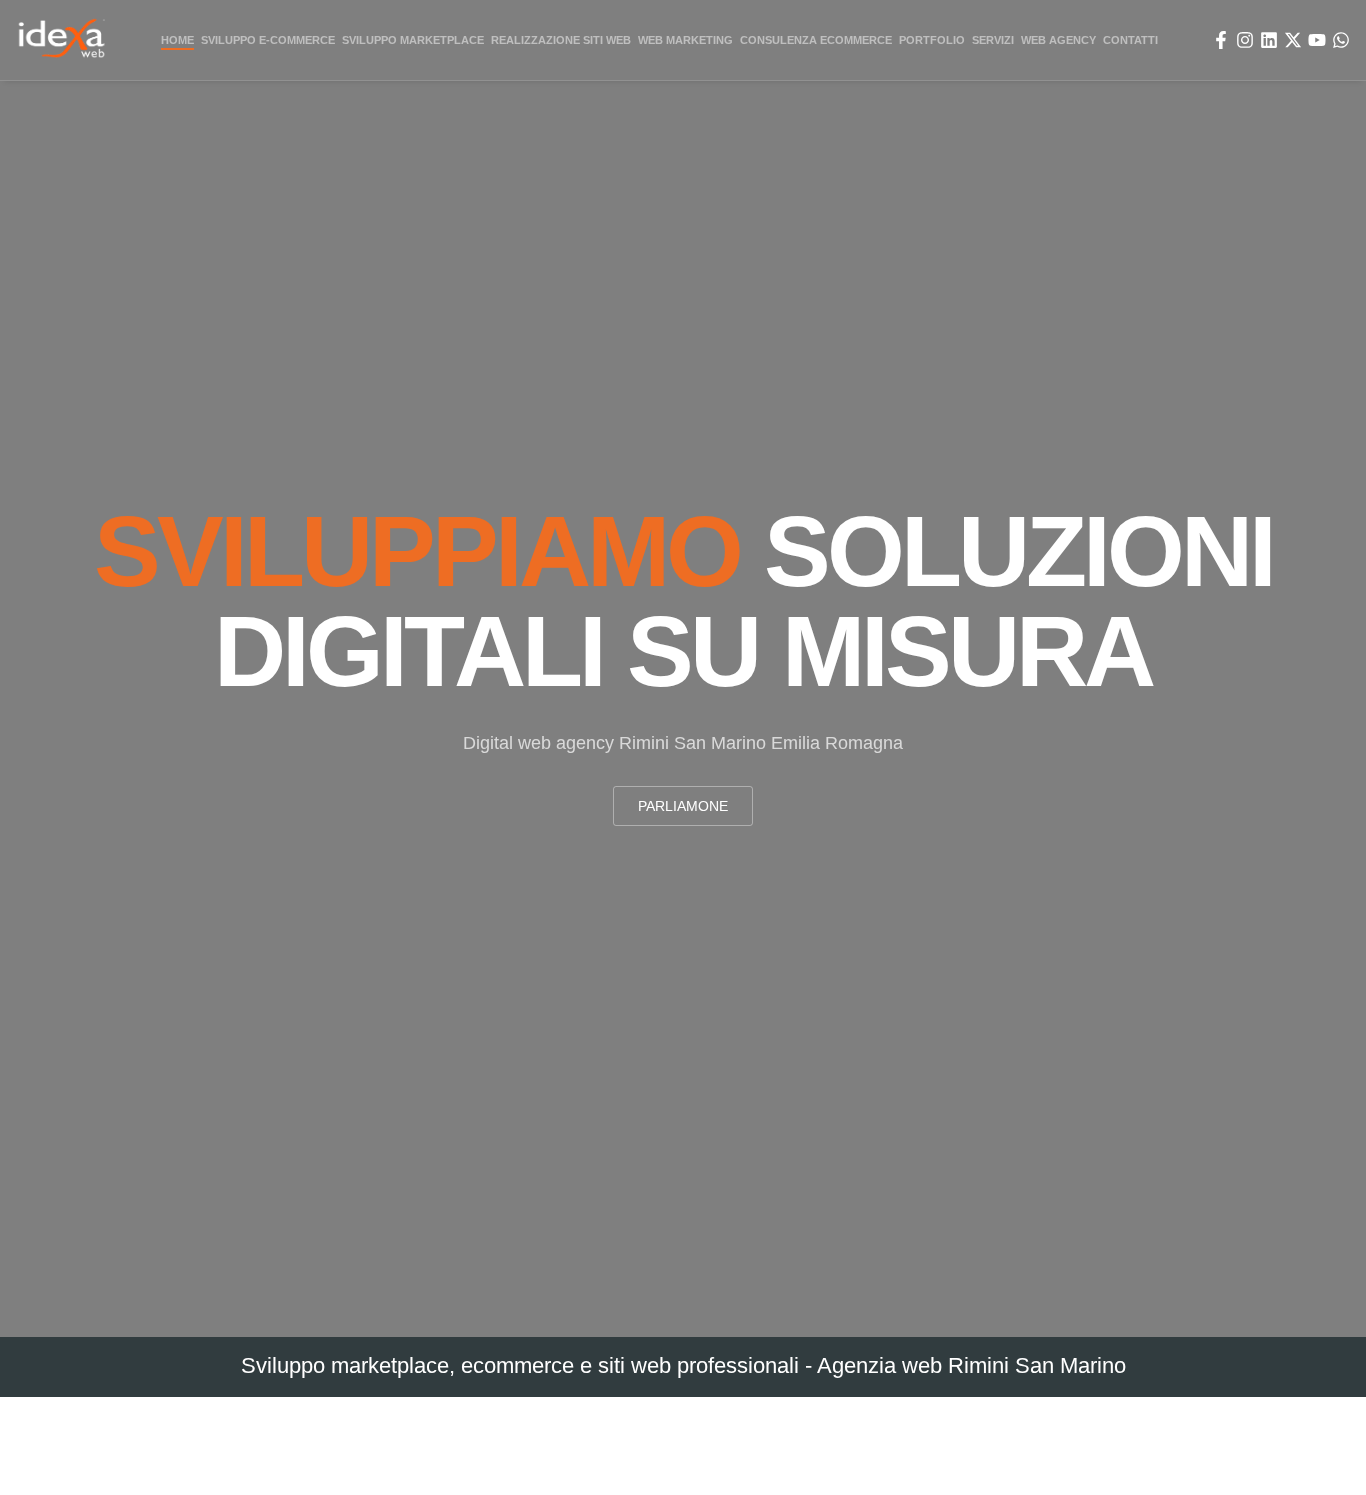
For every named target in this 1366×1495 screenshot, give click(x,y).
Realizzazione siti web (560, 40)
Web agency (1054, 40)
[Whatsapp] (1341, 40)
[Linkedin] (1269, 40)
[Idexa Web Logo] (62, 40)
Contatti (1130, 40)
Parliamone (683, 806)
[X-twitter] (1293, 40)
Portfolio (929, 40)
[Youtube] (1317, 40)
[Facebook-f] (1221, 40)
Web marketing (682, 40)
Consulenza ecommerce (813, 40)
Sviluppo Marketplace (415, 40)
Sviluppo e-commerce (269, 40)
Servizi (989, 40)
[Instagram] (1245, 40)
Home (176, 40)
